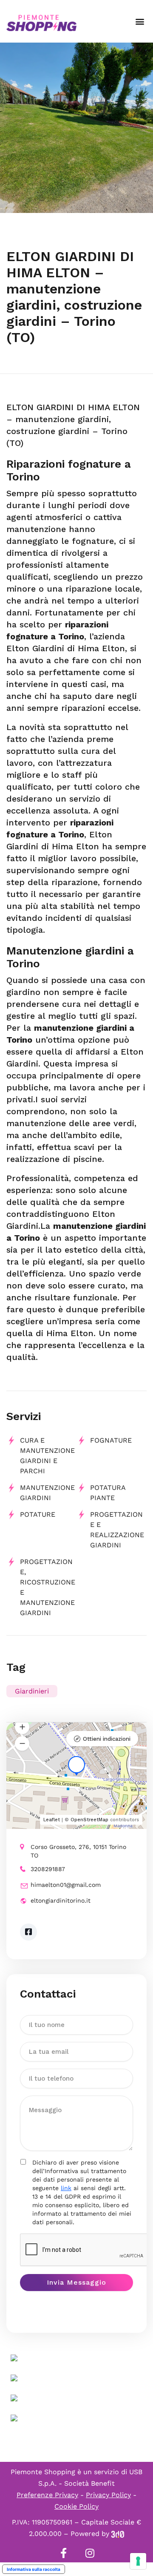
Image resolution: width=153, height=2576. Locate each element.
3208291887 (48, 1869)
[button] (140, 22)
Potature (38, 1514)
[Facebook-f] (63, 2553)
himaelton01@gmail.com (66, 1885)
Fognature (111, 1440)
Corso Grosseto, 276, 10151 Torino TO (78, 1851)
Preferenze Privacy (47, 2495)
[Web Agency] (118, 2534)
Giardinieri (32, 1691)
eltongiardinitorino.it (61, 1900)
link (66, 2188)
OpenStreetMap (89, 1820)
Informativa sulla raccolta (34, 2569)
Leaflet (52, 1820)
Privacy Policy (108, 2495)
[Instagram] (90, 2553)
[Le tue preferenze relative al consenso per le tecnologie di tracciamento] (138, 2561)
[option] (76, 128)
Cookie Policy (76, 2506)
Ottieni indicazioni (107, 1739)
